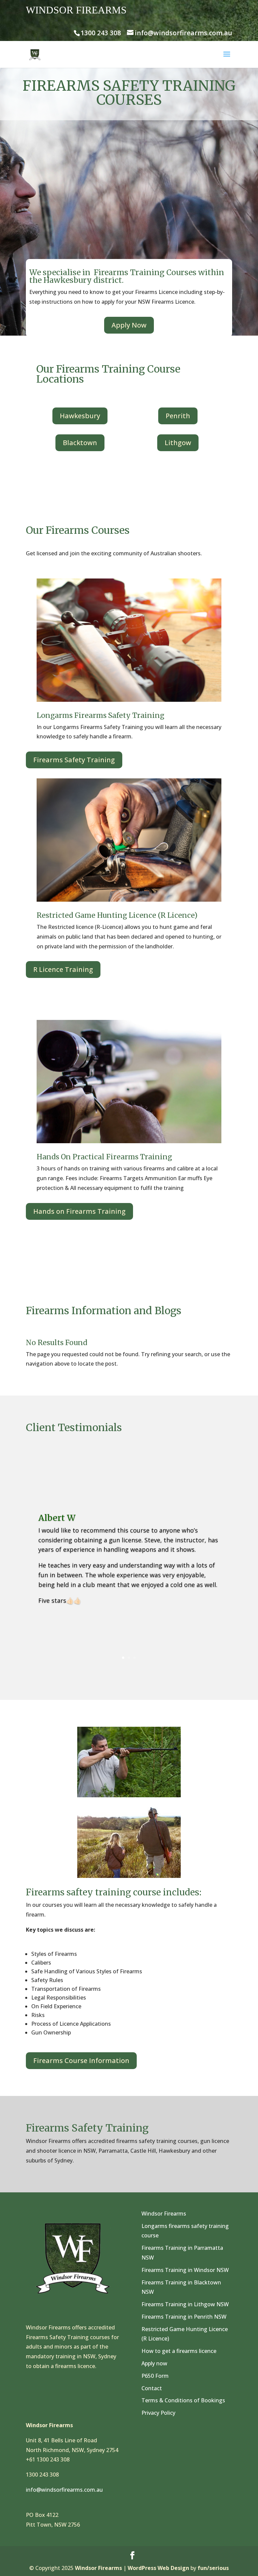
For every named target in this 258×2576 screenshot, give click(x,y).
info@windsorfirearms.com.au (64, 2490)
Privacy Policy (158, 2413)
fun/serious (213, 2568)
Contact (152, 2388)
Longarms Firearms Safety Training (100, 715)
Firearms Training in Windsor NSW (185, 2270)
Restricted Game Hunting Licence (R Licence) (117, 915)
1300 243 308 (101, 33)
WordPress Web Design (158, 2568)
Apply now (154, 2363)
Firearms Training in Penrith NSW (184, 2317)
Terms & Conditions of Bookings (183, 2400)
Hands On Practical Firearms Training (104, 1157)
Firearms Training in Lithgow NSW (185, 2304)
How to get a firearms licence (179, 2351)
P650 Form (155, 2376)
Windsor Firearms (164, 2214)
